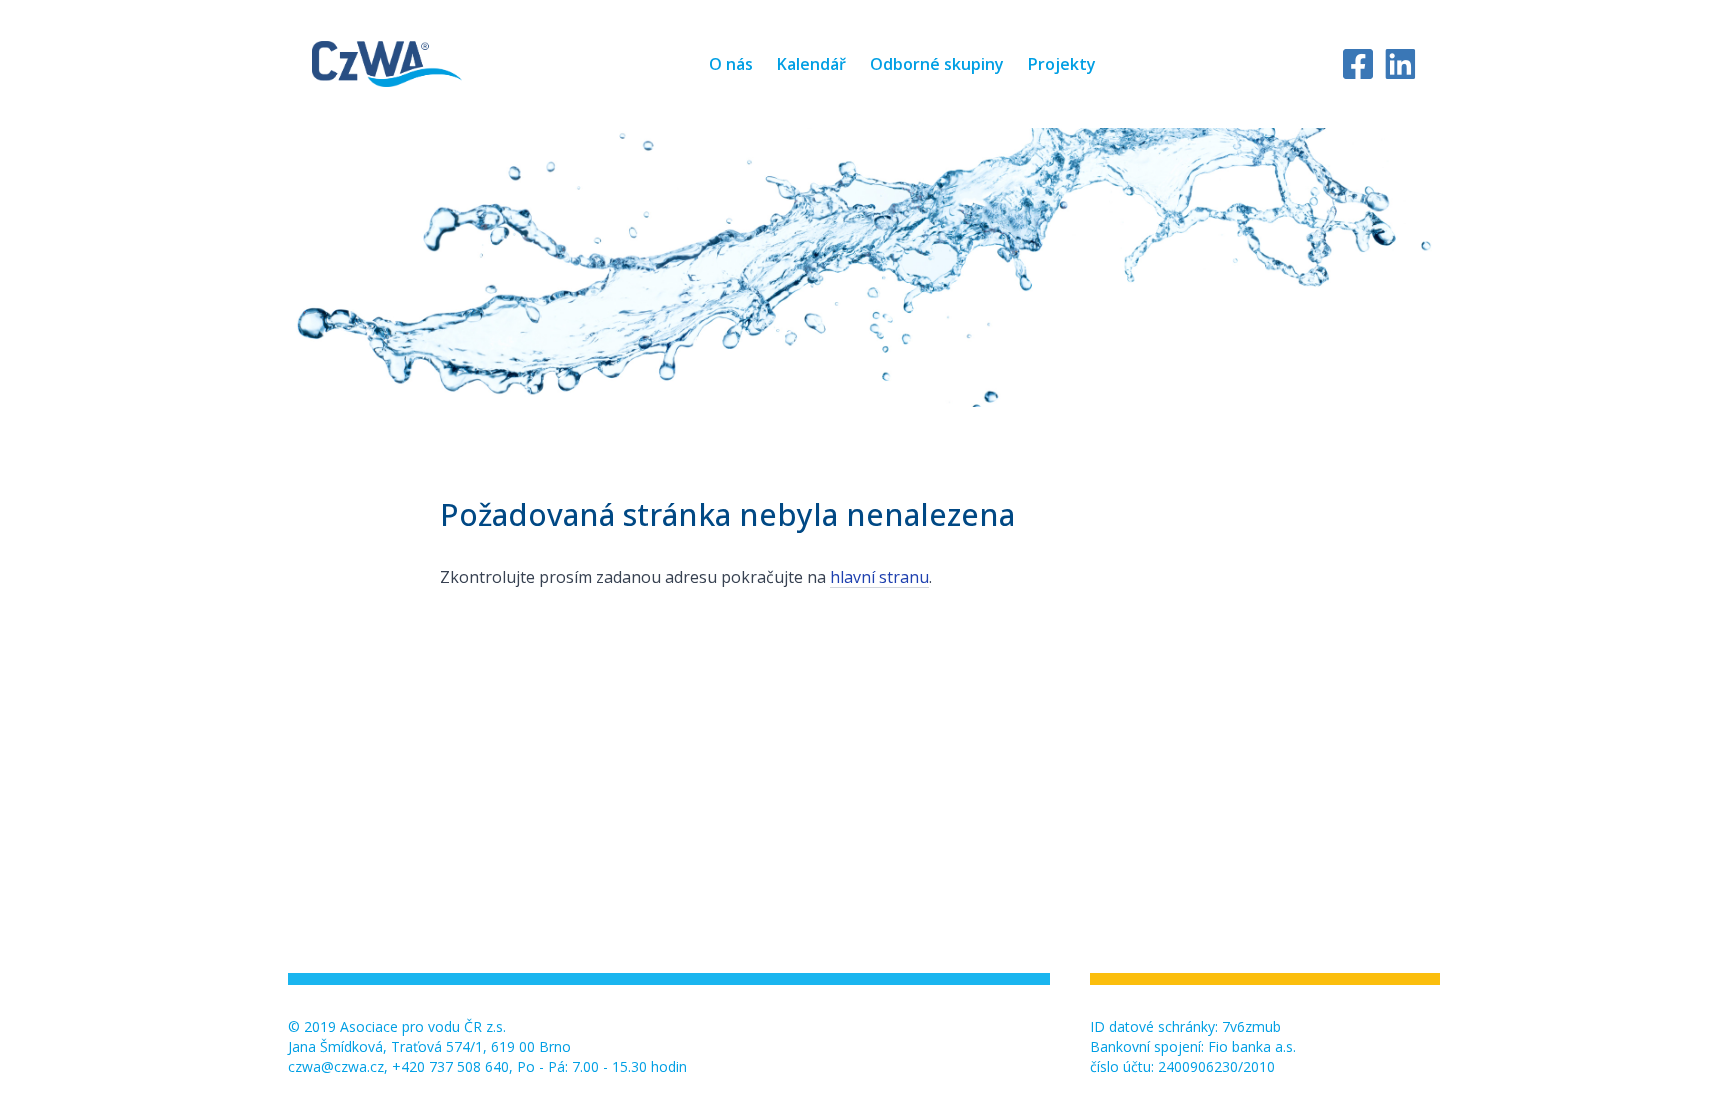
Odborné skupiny (937, 64)
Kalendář (811, 64)
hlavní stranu (879, 577)
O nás (731, 64)
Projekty (1062, 64)
